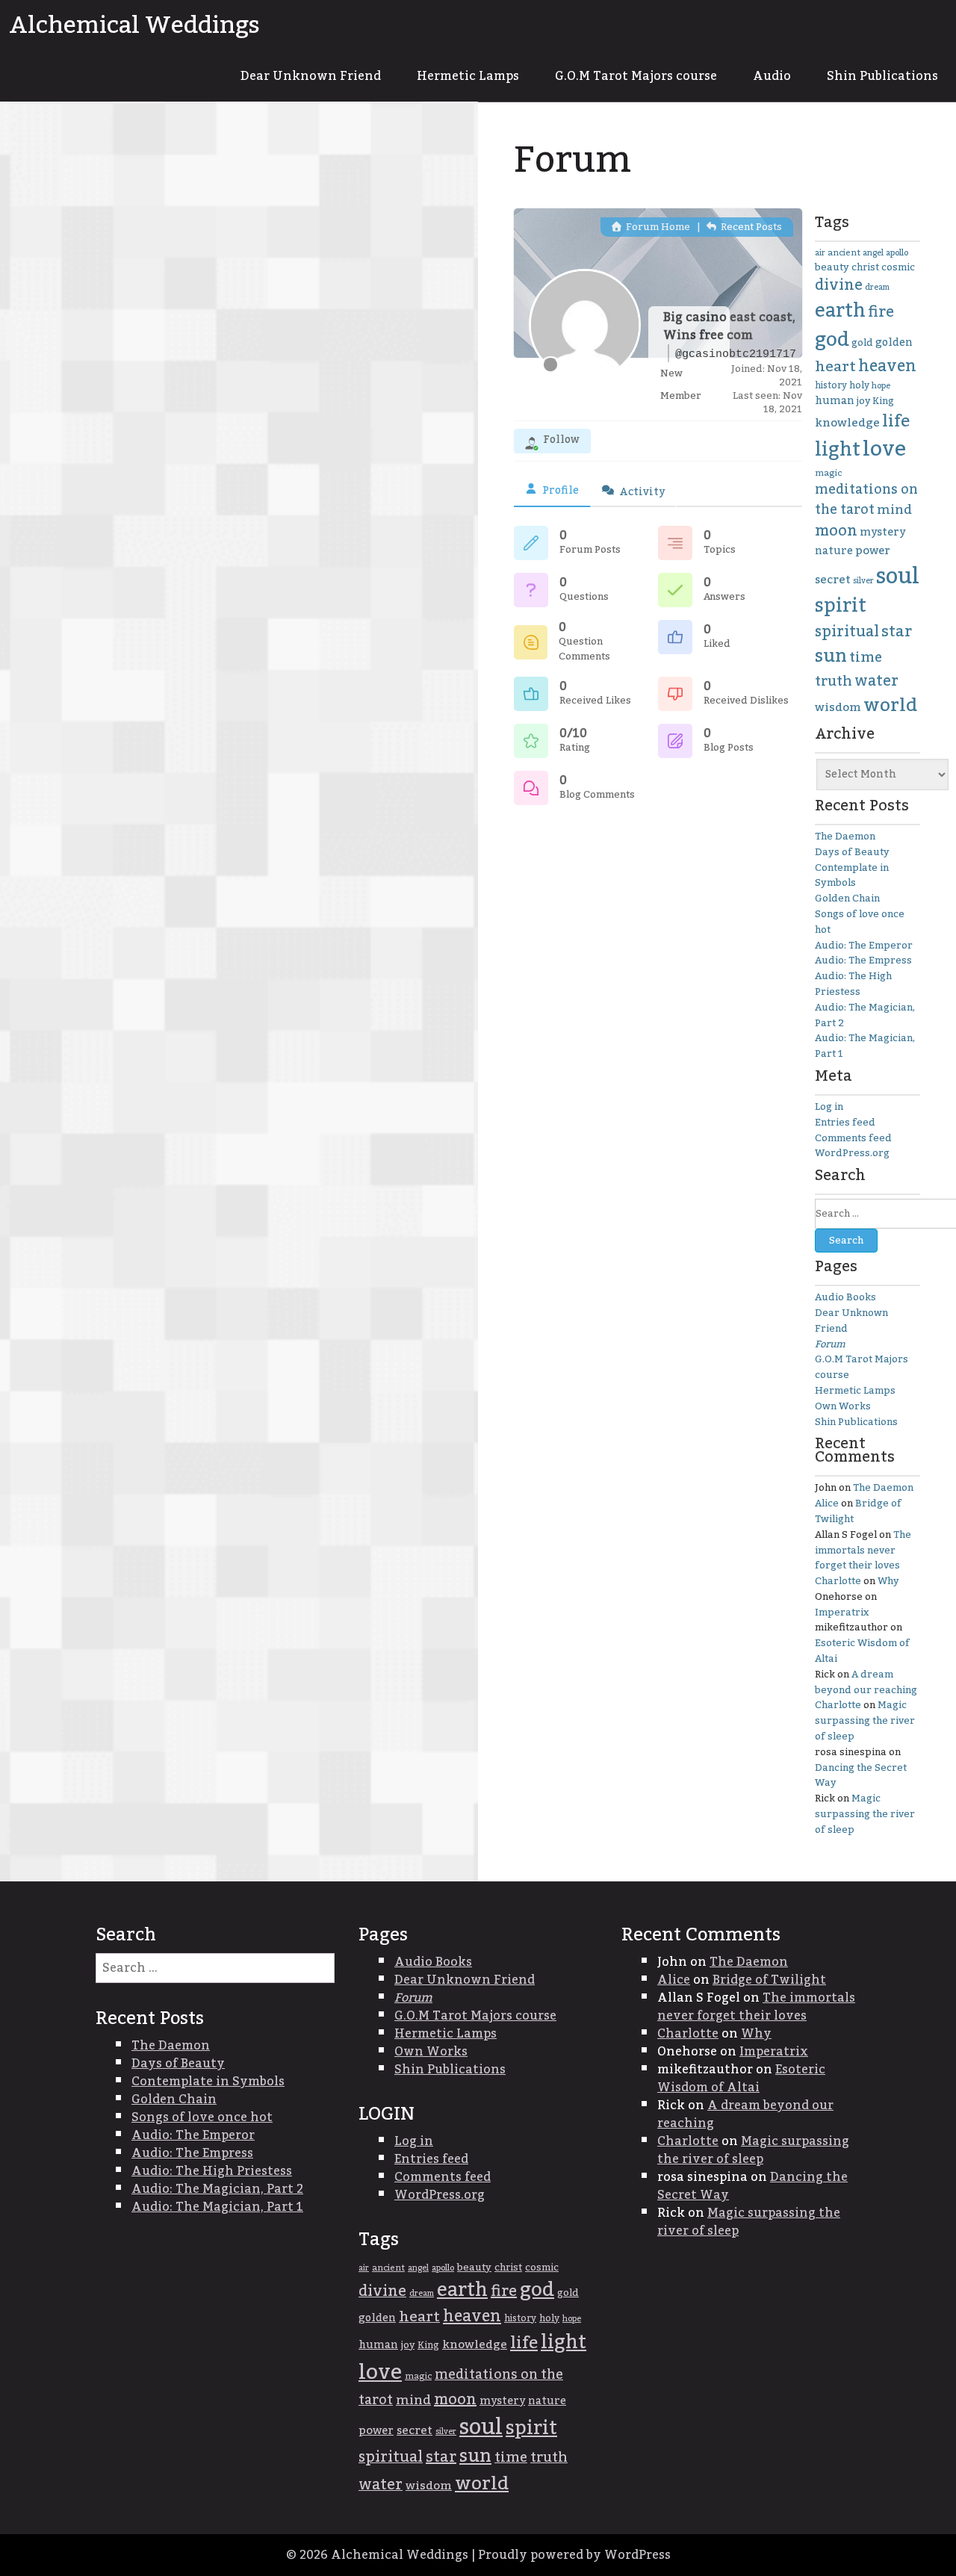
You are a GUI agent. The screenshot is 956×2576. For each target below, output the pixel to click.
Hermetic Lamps (468, 76)
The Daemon (845, 837)
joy (863, 401)
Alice (827, 1503)
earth (840, 311)
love (884, 449)
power (873, 550)
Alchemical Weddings (134, 25)
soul (898, 576)
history (831, 385)
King (883, 401)
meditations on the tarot (866, 500)
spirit (841, 606)
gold (862, 343)
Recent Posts (750, 227)
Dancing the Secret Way (861, 1776)
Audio (772, 76)
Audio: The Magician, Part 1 (865, 1046)
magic (828, 473)
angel (873, 253)
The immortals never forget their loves (863, 1551)
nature (834, 551)
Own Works (843, 1406)
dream (877, 287)
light (838, 450)
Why (888, 1581)
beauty (832, 267)
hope (881, 386)
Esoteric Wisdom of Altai (862, 1651)
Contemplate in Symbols (852, 876)
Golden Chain (847, 899)
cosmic (898, 267)
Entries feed (845, 1123)
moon (836, 531)
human (835, 401)
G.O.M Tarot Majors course (636, 76)
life (896, 421)
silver (863, 581)
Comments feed (853, 1138)
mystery (882, 532)
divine (839, 285)
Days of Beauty (852, 852)
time (866, 658)
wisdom (838, 708)
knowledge (847, 423)
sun (831, 657)
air (820, 253)
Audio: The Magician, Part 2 (865, 1015)
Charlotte (838, 1581)
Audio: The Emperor (864, 946)
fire (881, 312)
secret (833, 580)
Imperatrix (842, 1613)
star (897, 632)
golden (894, 343)
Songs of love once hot (860, 922)
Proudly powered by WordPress (574, 2555)
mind (894, 510)
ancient (844, 253)
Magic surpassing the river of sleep (865, 1721)
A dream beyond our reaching (866, 1682)
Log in (829, 1107)
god (832, 340)
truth (834, 682)
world (890, 705)
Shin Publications (882, 76)
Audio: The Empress (863, 960)
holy (859, 386)
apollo (897, 253)
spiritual (847, 632)
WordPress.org (852, 1153)
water (876, 681)
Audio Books (845, 1297)
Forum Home (657, 227)
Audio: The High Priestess (853, 984)
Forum (830, 1344)
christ (865, 267)
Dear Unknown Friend (311, 76)
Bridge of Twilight (858, 1511)
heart (835, 367)
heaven (887, 366)
